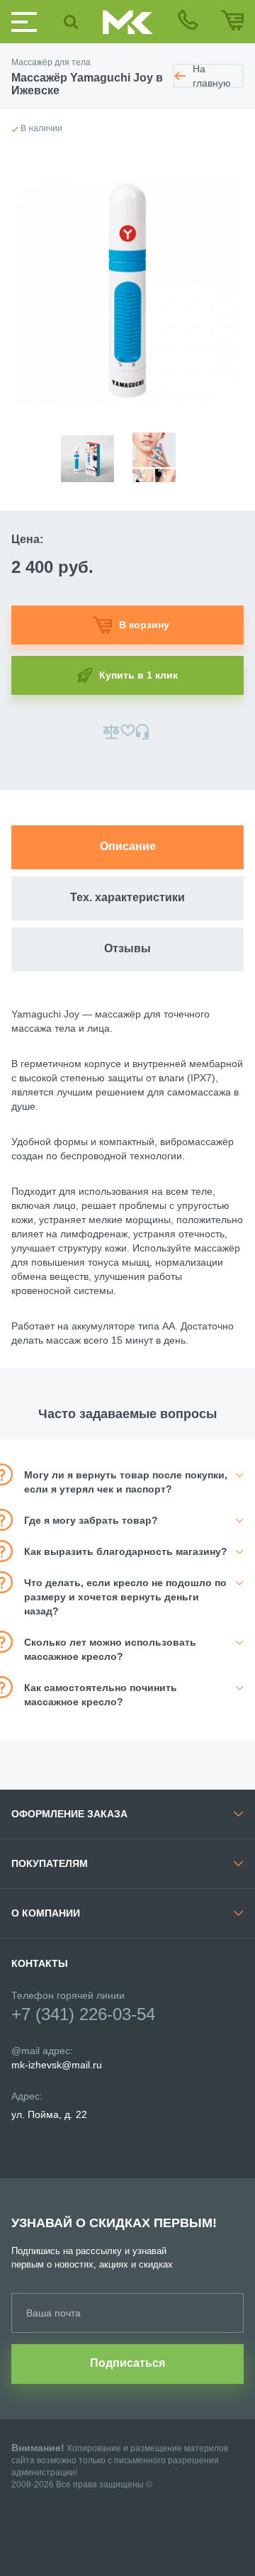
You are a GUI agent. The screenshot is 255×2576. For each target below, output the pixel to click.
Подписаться (127, 2363)
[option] (94, 450)
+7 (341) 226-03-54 (83, 2014)
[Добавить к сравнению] (112, 732)
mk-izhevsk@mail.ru (57, 2065)
